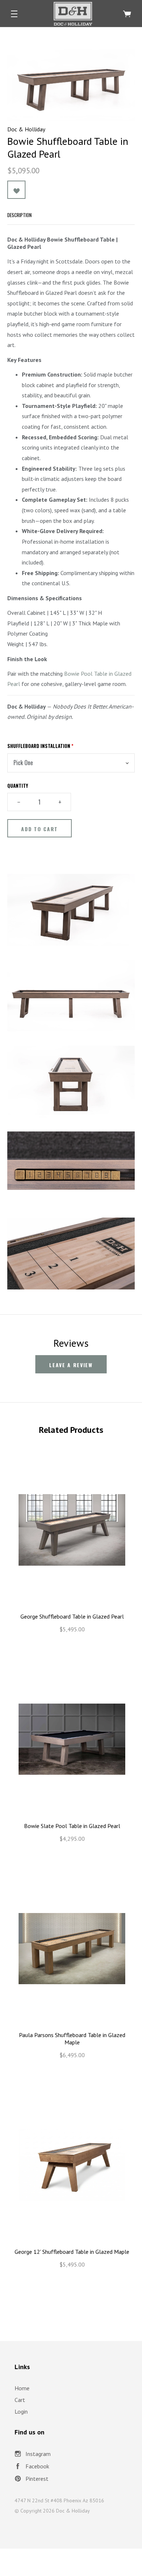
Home (22, 2388)
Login (21, 2411)
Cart (20, 2400)
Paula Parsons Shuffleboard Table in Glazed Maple (72, 2039)
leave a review (71, 1365)
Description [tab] (19, 215)
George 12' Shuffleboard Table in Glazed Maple (72, 2252)
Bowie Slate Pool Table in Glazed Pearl (72, 1826)
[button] (14, 14)
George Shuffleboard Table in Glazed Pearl (72, 1616)
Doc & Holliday (26, 129)
